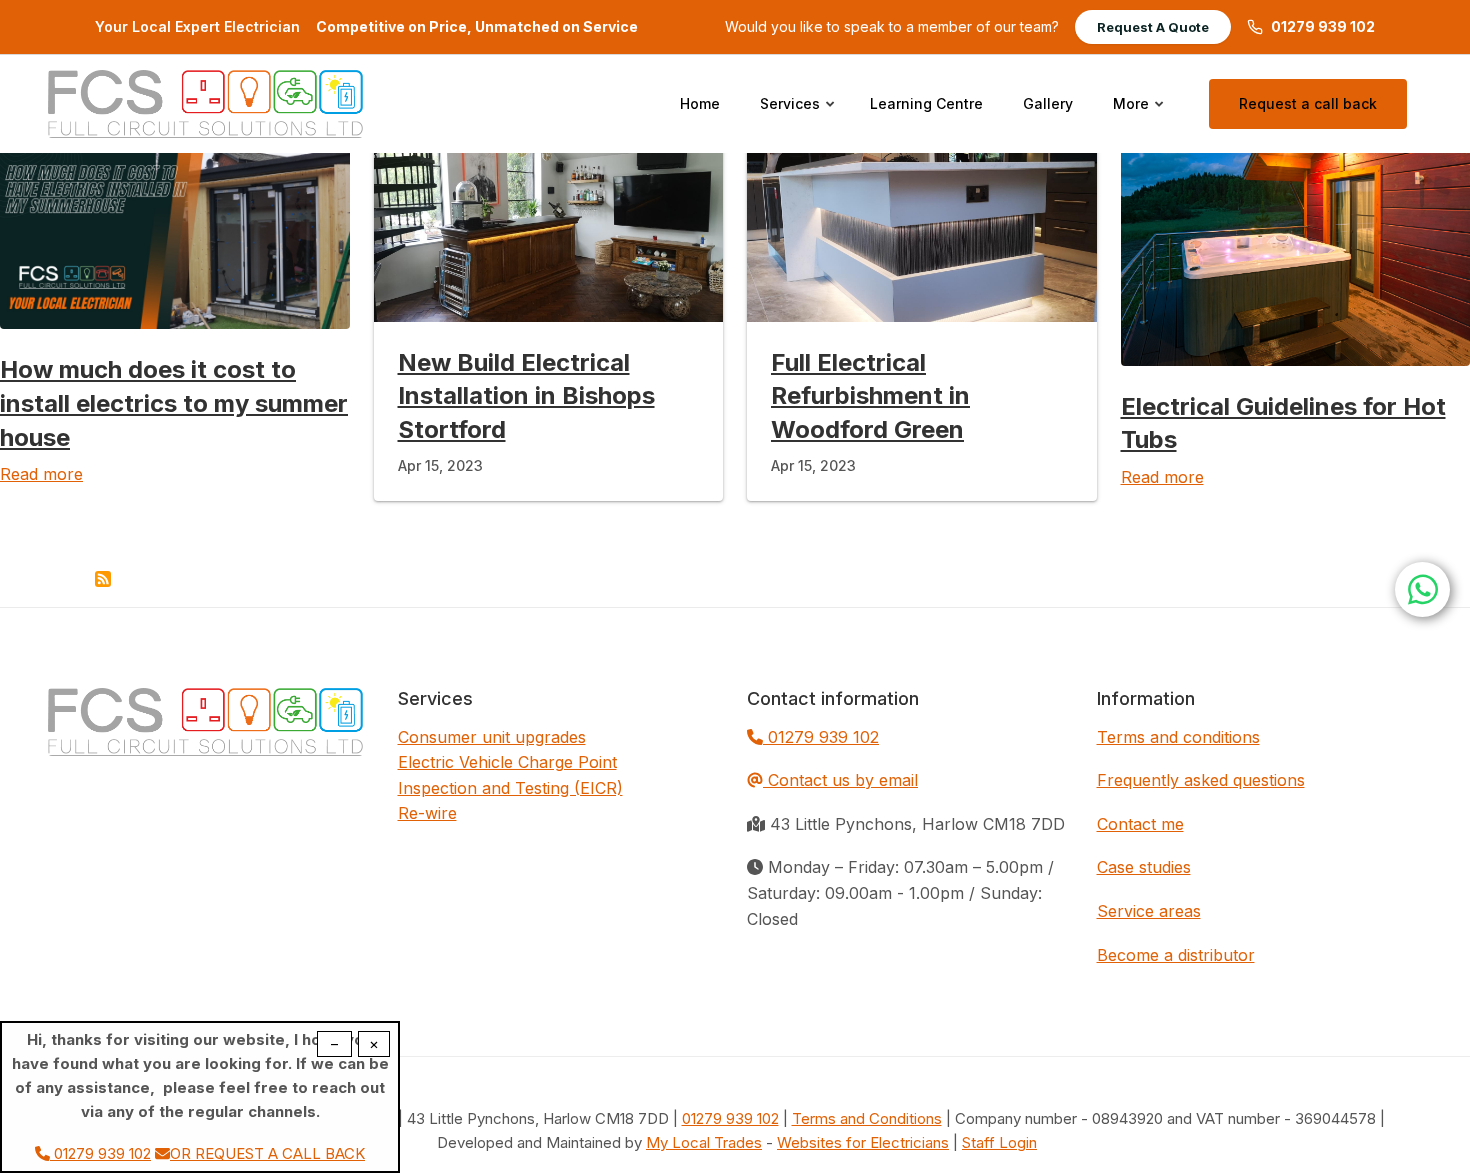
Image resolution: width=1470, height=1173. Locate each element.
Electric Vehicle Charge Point (507, 762)
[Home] (205, 102)
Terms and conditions (1178, 737)
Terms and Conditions (867, 1118)
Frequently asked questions (1201, 780)
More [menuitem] (1139, 122)
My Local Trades (704, 1142)
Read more (41, 474)
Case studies (1144, 867)
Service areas (1149, 911)
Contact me (1140, 824)
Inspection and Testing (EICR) (510, 788)
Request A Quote (1153, 27)
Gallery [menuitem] (1048, 103)
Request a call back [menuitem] (1308, 103)
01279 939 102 (1323, 26)
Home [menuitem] (700, 103)
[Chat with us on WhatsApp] (1422, 589)
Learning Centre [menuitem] (926, 103)
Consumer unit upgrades (492, 737)
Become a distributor (1176, 955)
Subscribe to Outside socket (103, 579)
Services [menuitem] (798, 122)
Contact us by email (843, 780)
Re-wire (427, 813)
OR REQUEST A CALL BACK (267, 1153)
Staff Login (999, 1142)
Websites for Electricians (863, 1142)
